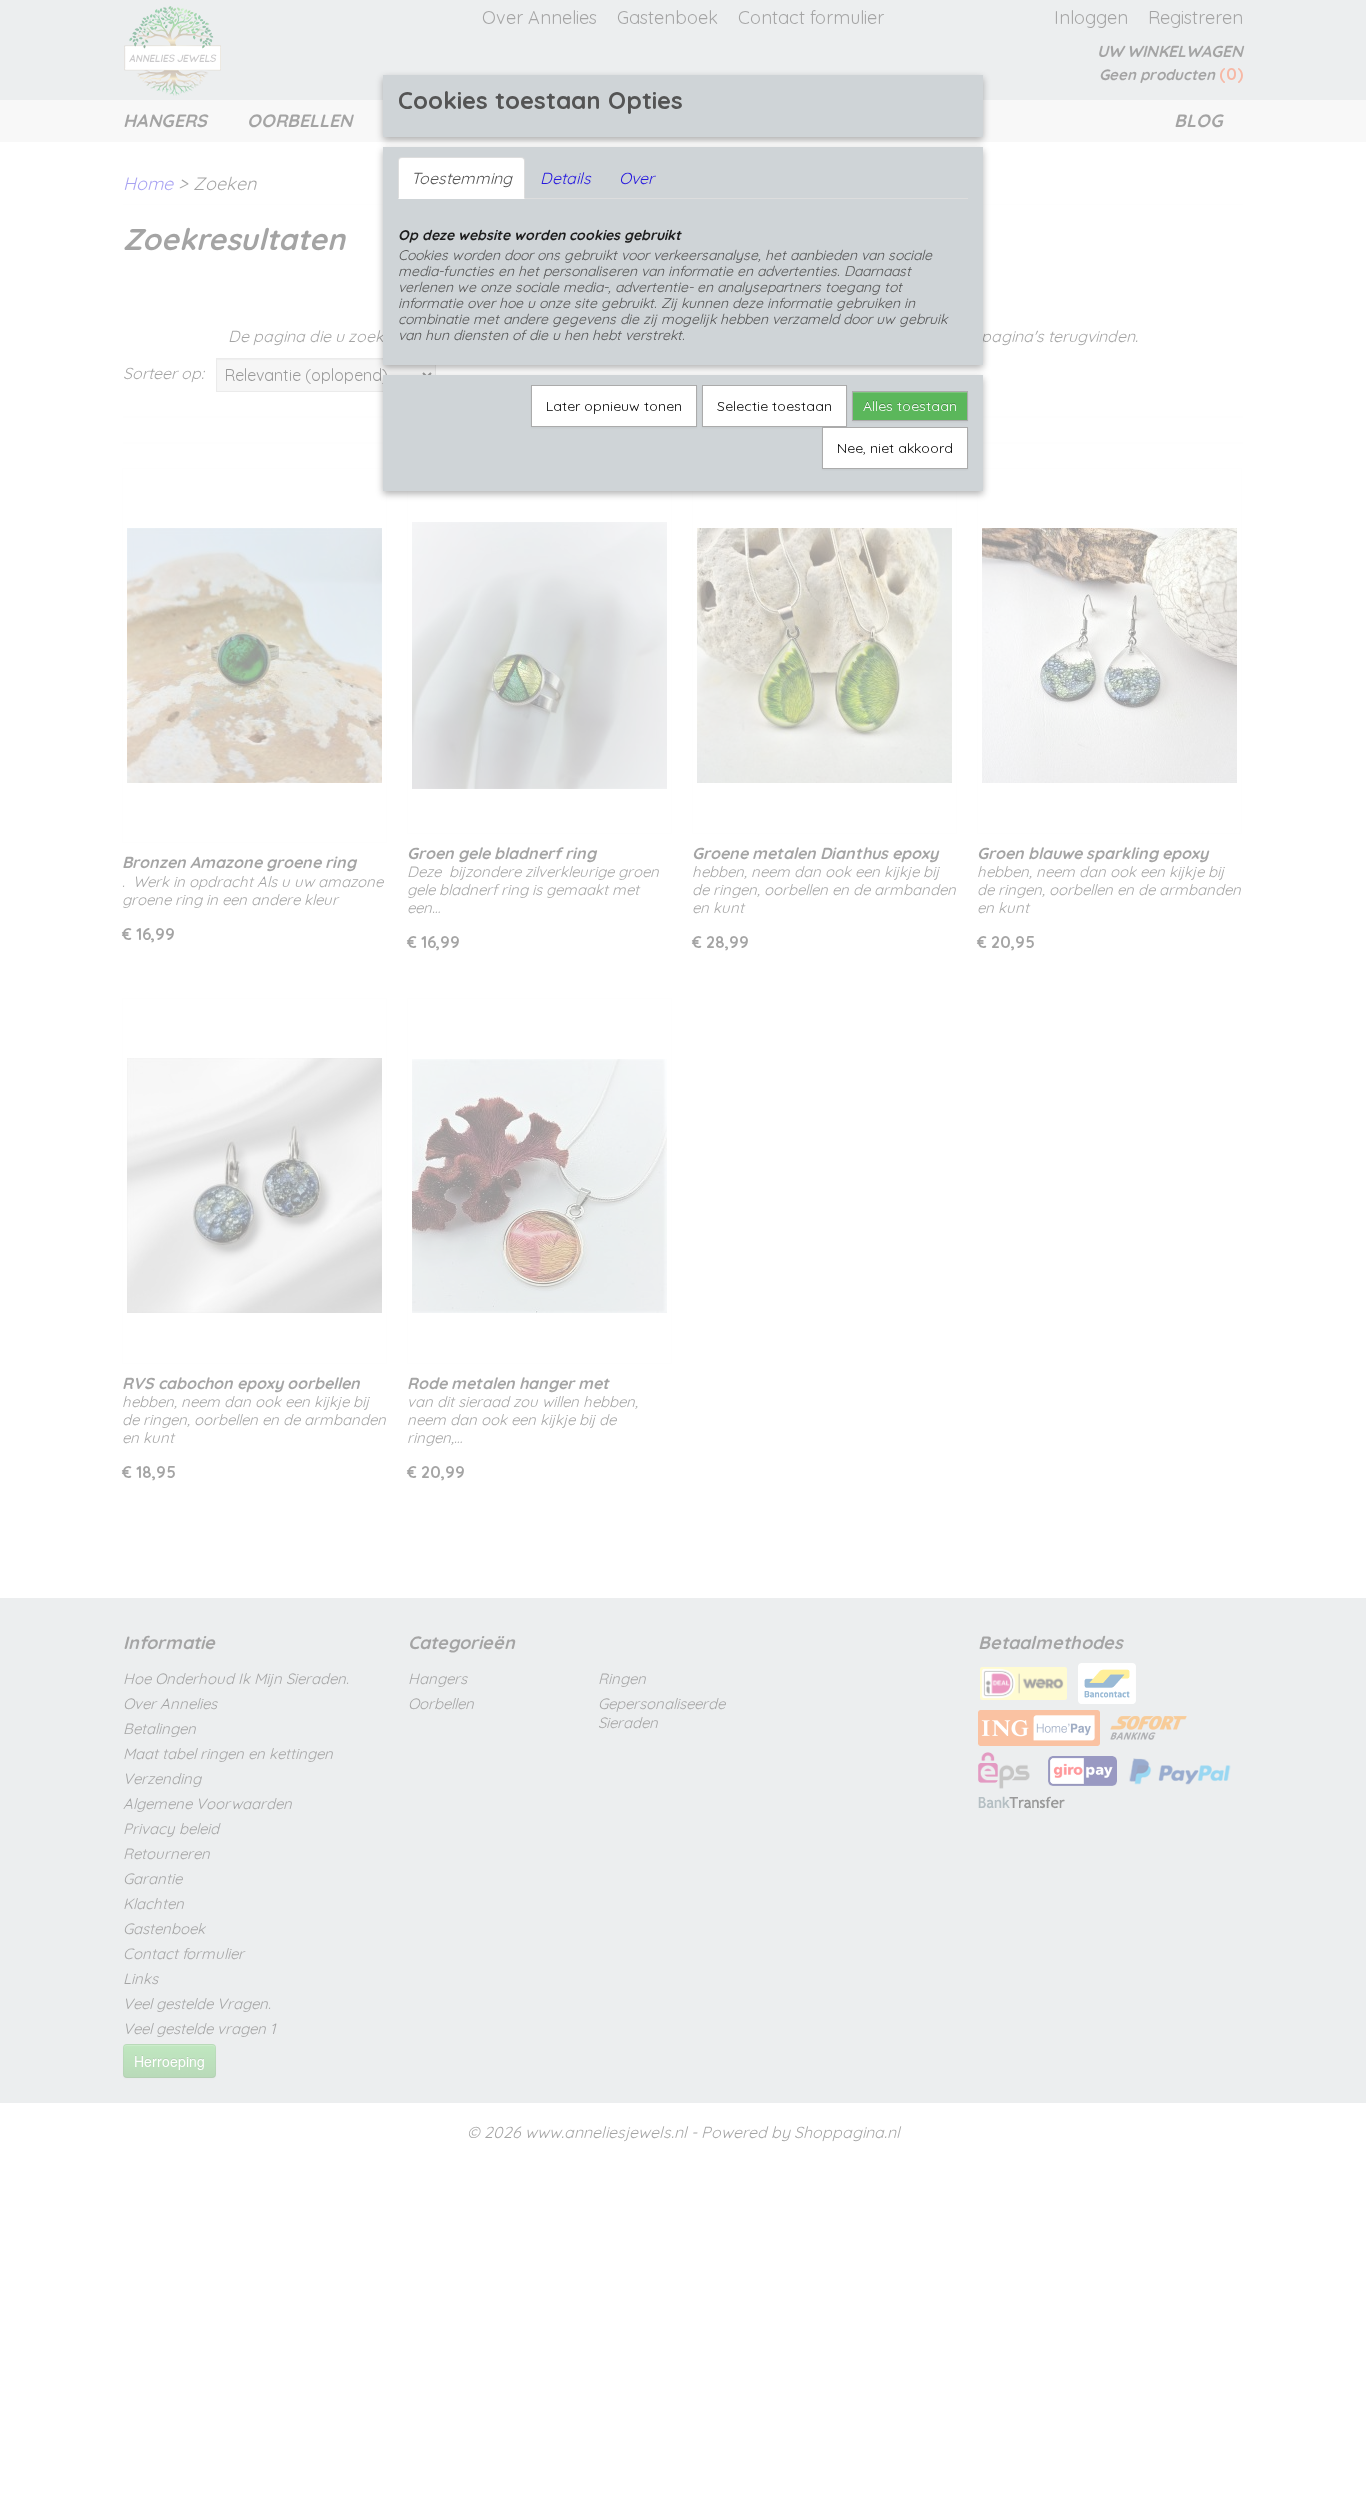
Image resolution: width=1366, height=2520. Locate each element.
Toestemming (461, 178)
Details (565, 178)
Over (636, 178)
